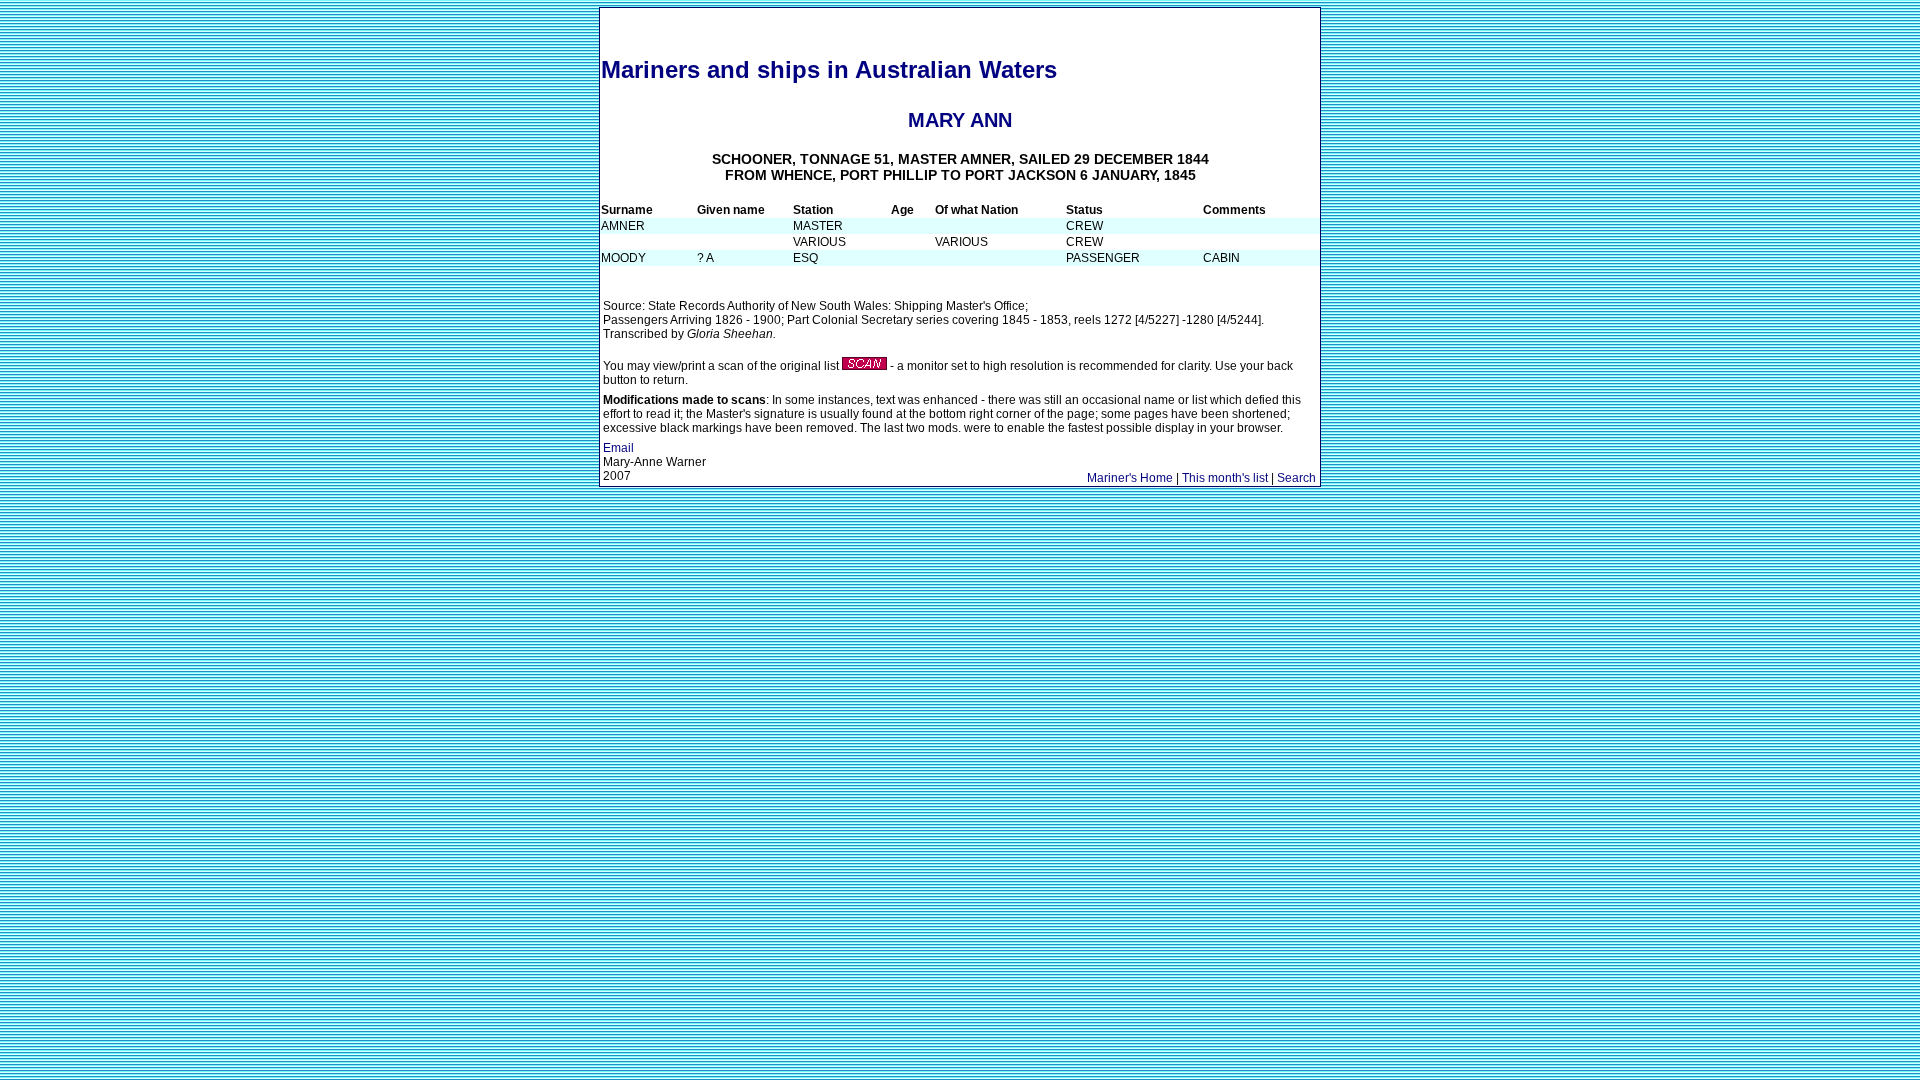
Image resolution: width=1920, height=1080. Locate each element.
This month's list (1225, 478)
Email (618, 448)
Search (1296, 478)
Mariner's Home (1130, 478)
